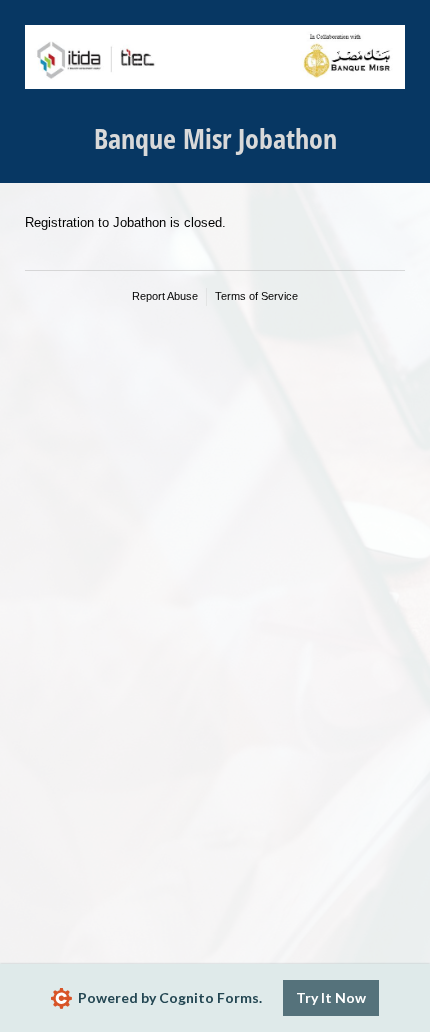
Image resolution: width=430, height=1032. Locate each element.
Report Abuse (165, 296)
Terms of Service (256, 296)
